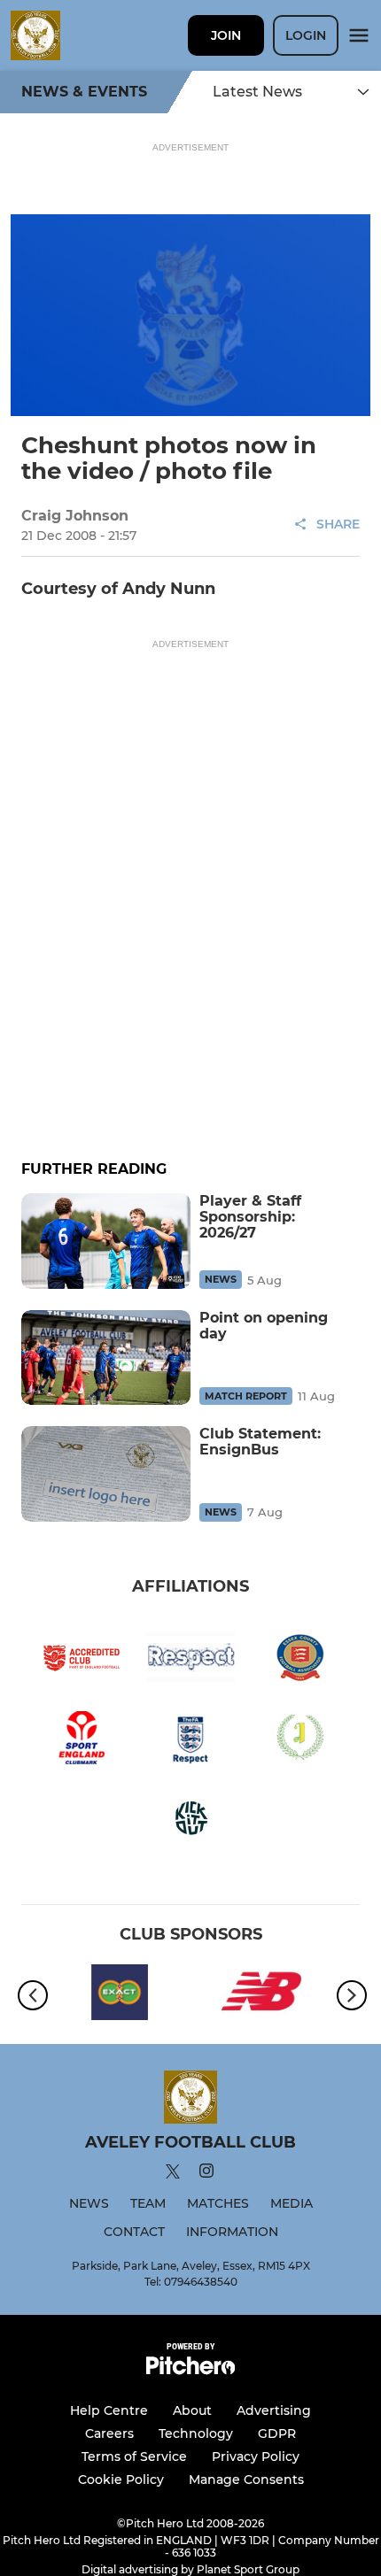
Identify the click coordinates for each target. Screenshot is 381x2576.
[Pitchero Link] (190, 2370)
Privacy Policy (256, 2456)
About (192, 2410)
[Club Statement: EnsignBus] (106, 1473)
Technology (196, 2433)
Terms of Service (134, 2456)
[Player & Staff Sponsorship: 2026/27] (106, 1241)
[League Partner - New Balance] (261, 1996)
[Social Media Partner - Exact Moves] (120, 1996)
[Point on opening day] (106, 1357)
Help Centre (109, 2410)
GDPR (277, 2433)
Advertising (274, 2410)
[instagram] (206, 2174)
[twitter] (173, 2174)
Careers (109, 2433)
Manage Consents (246, 2480)
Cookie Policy (121, 2480)
